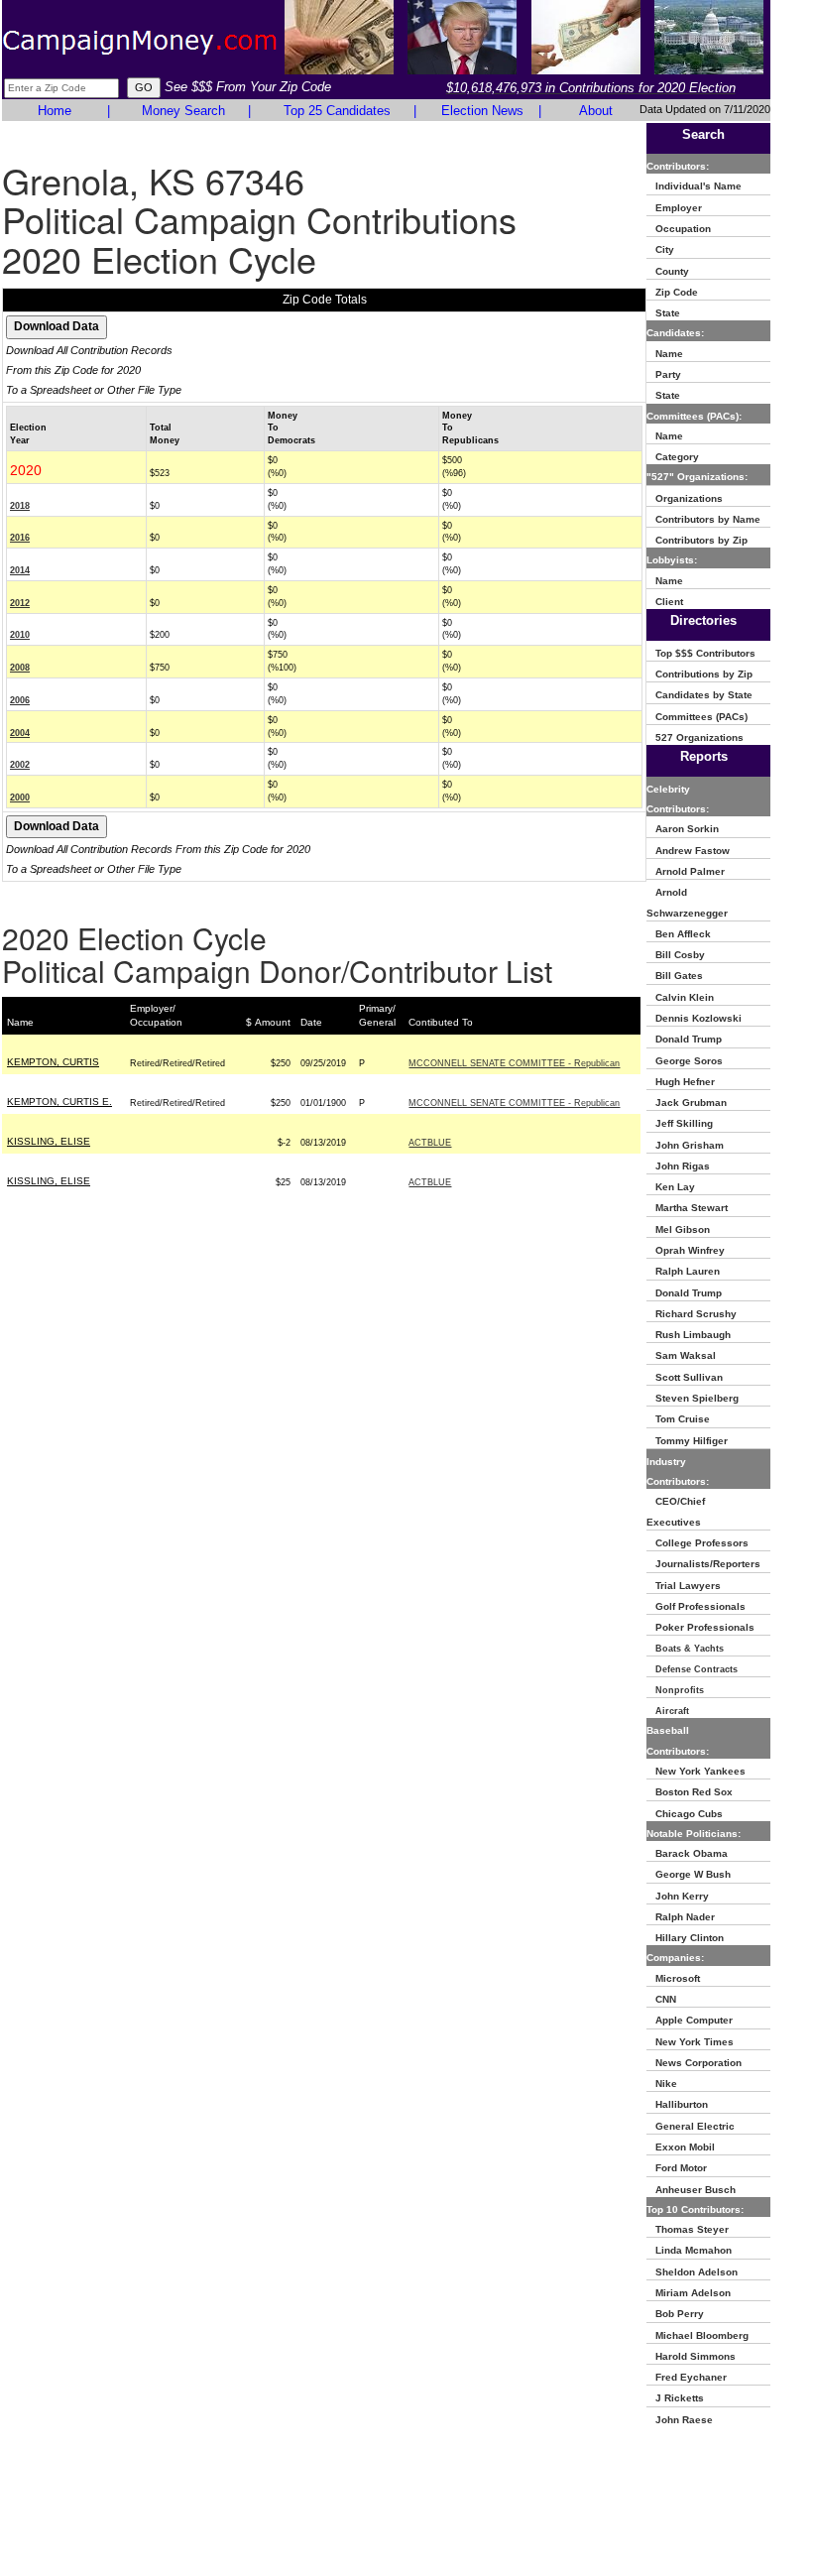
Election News (482, 111)
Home (55, 111)
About (596, 111)
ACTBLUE (430, 1143)
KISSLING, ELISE (49, 1141)
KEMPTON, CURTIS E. (59, 1102)
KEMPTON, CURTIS (53, 1062)
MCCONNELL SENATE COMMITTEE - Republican (514, 1063)
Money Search (183, 111)
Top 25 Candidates (337, 111)
